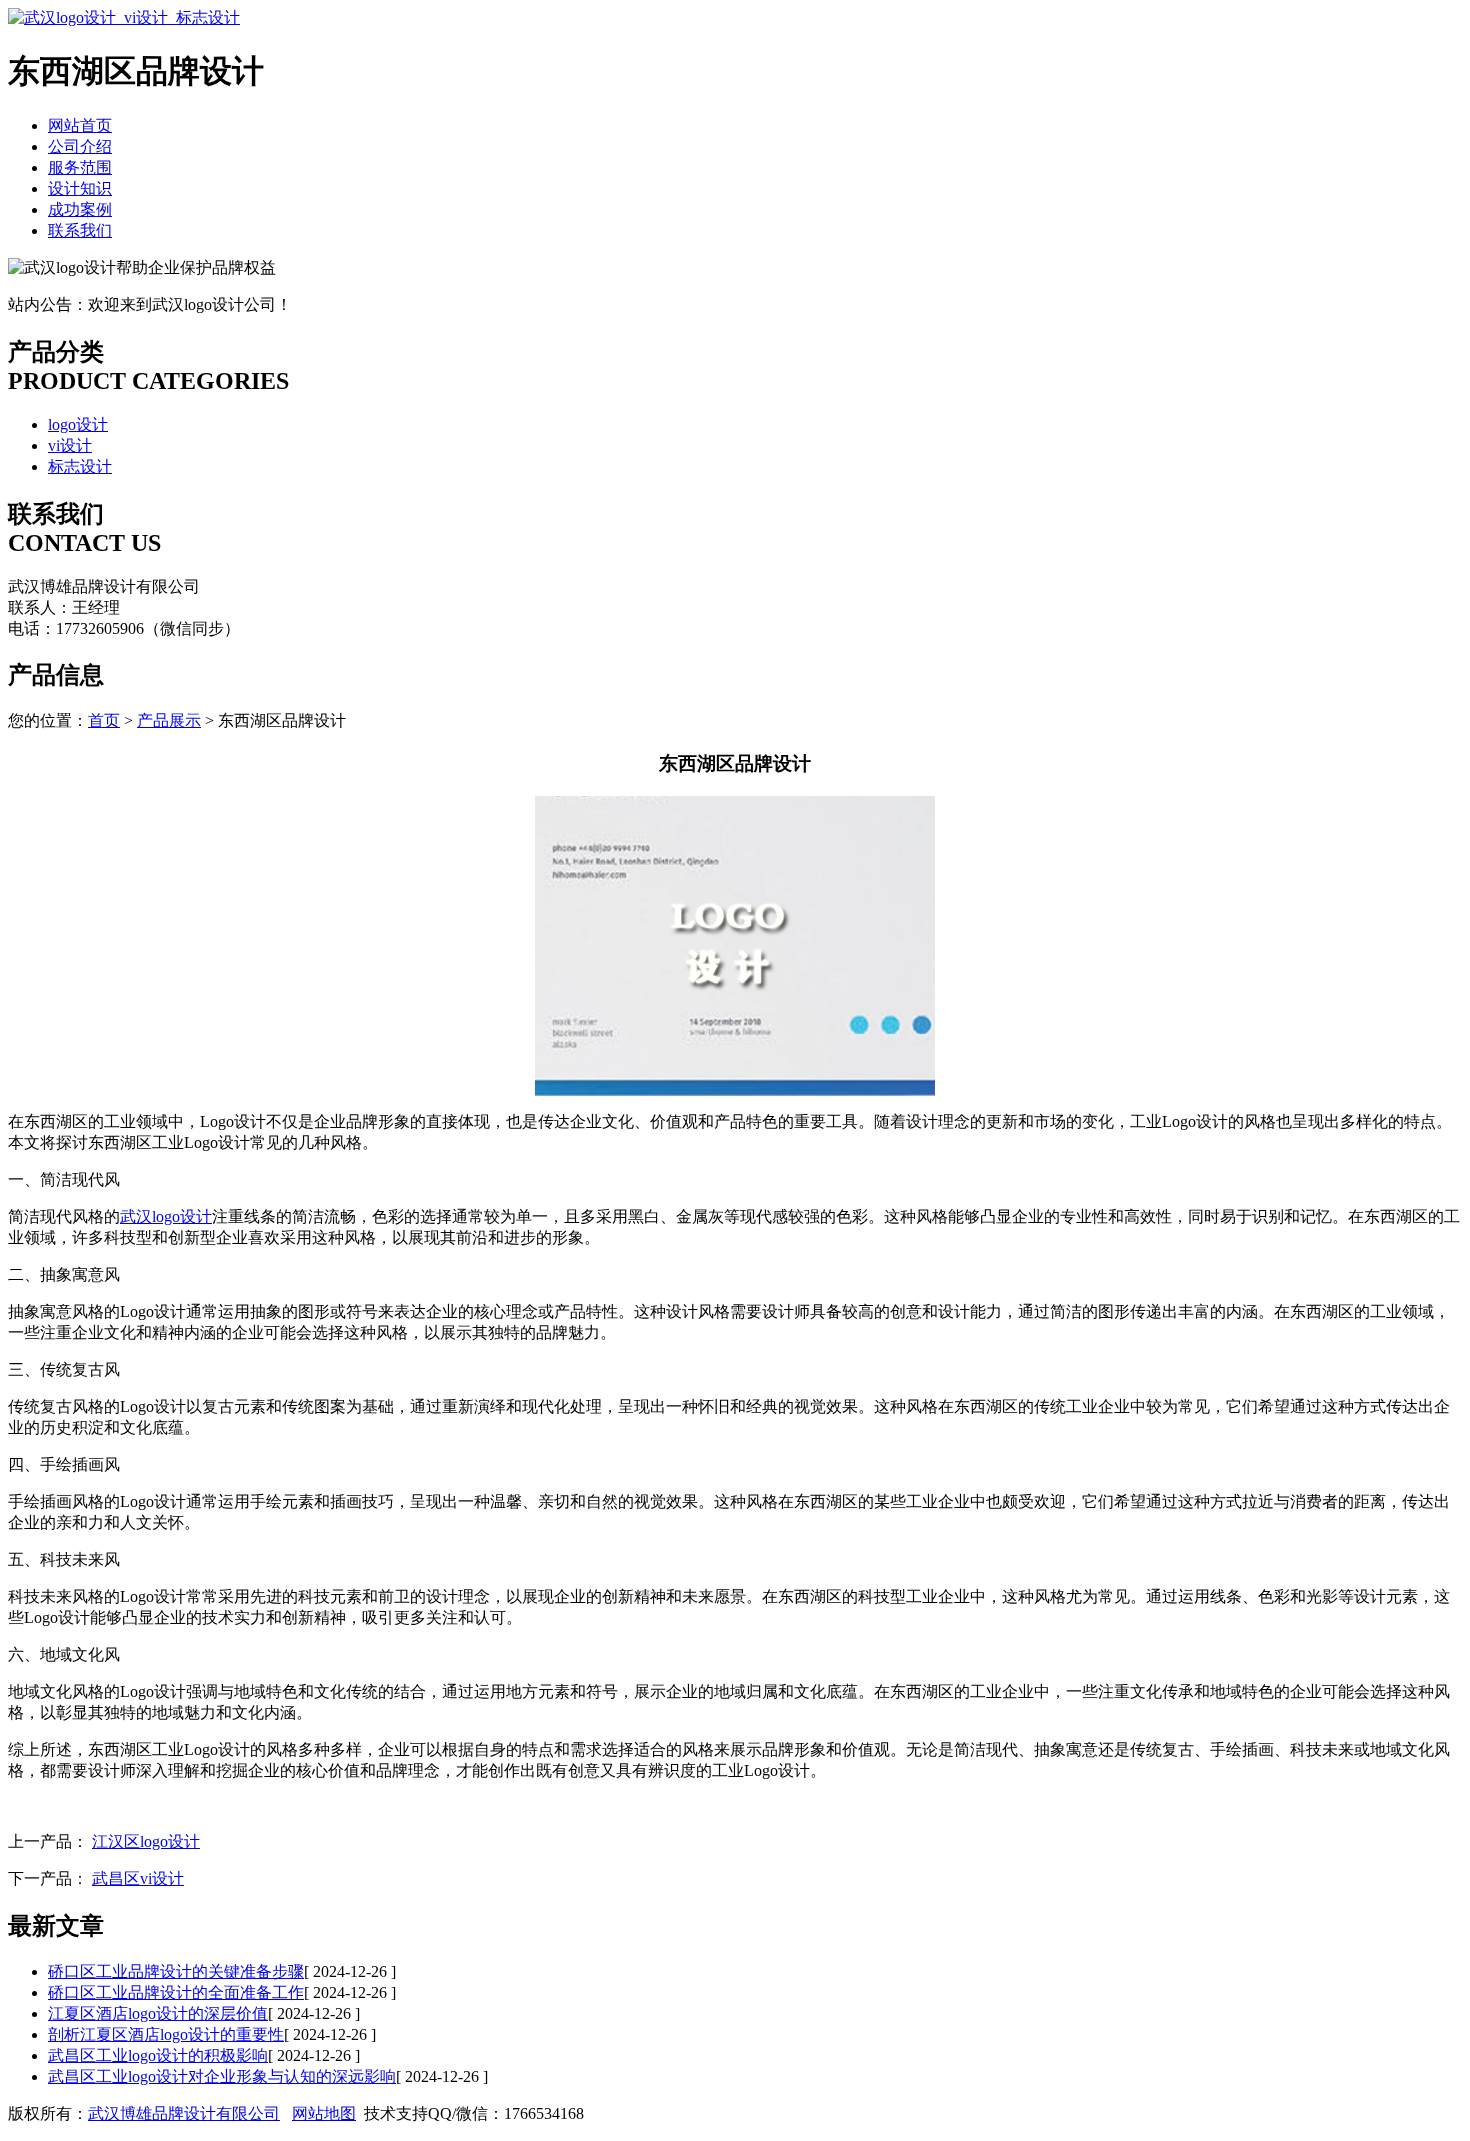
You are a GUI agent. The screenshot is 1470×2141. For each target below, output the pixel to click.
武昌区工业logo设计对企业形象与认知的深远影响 (222, 2076)
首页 (104, 720)
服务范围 (80, 167)
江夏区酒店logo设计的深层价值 (158, 2013)
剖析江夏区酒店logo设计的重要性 (166, 2034)
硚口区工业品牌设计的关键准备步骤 (176, 1971)
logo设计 (78, 424)
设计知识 (80, 188)
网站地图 (324, 2113)
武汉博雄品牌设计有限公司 (184, 2113)
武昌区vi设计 (138, 1878)
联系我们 (80, 230)
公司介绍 (80, 146)
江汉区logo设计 (146, 1841)
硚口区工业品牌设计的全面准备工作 (176, 1992)
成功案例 (80, 209)
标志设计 (80, 466)
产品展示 (169, 720)
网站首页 (80, 125)
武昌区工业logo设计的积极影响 (158, 2055)
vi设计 (70, 445)
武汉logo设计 (166, 1216)
